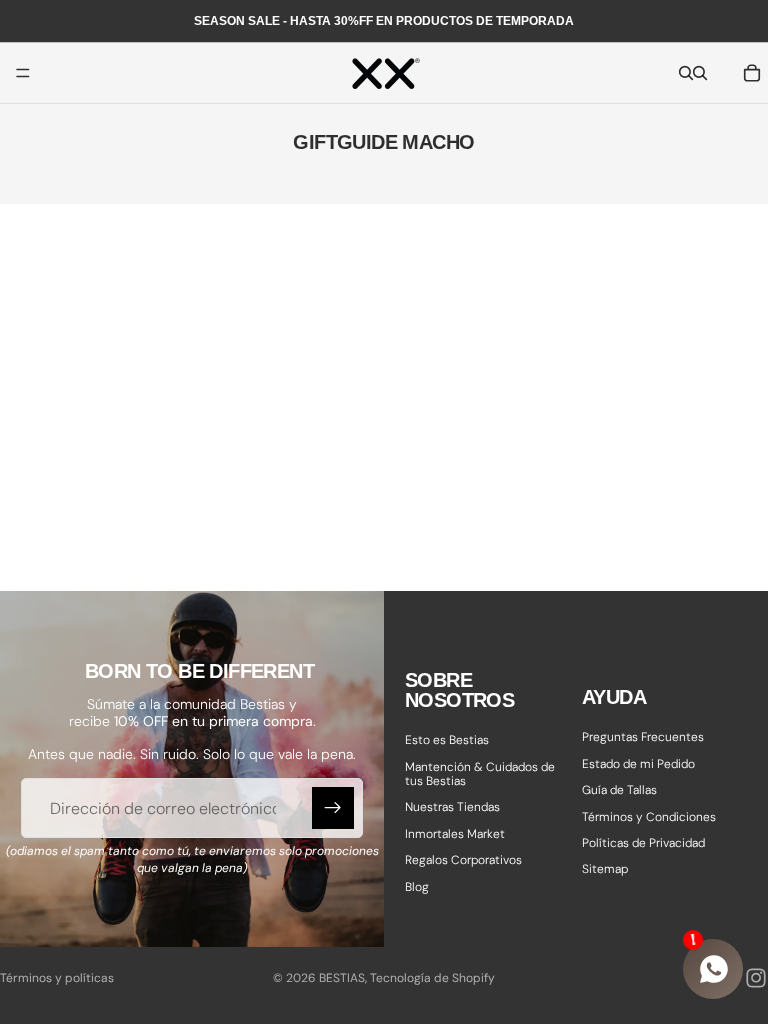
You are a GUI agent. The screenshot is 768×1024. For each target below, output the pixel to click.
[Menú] (23, 73)
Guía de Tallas (619, 790)
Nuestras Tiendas (452, 807)
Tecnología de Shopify (432, 978)
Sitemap (605, 869)
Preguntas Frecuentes (643, 737)
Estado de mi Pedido (638, 763)
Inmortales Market (455, 833)
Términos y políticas (57, 978)
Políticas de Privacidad (643, 843)
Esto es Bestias (447, 740)
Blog (417, 886)
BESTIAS (342, 978)
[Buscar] (686, 73)
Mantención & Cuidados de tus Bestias (480, 773)
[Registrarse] (333, 808)
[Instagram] (756, 978)
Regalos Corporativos (463, 860)
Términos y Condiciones (649, 816)
